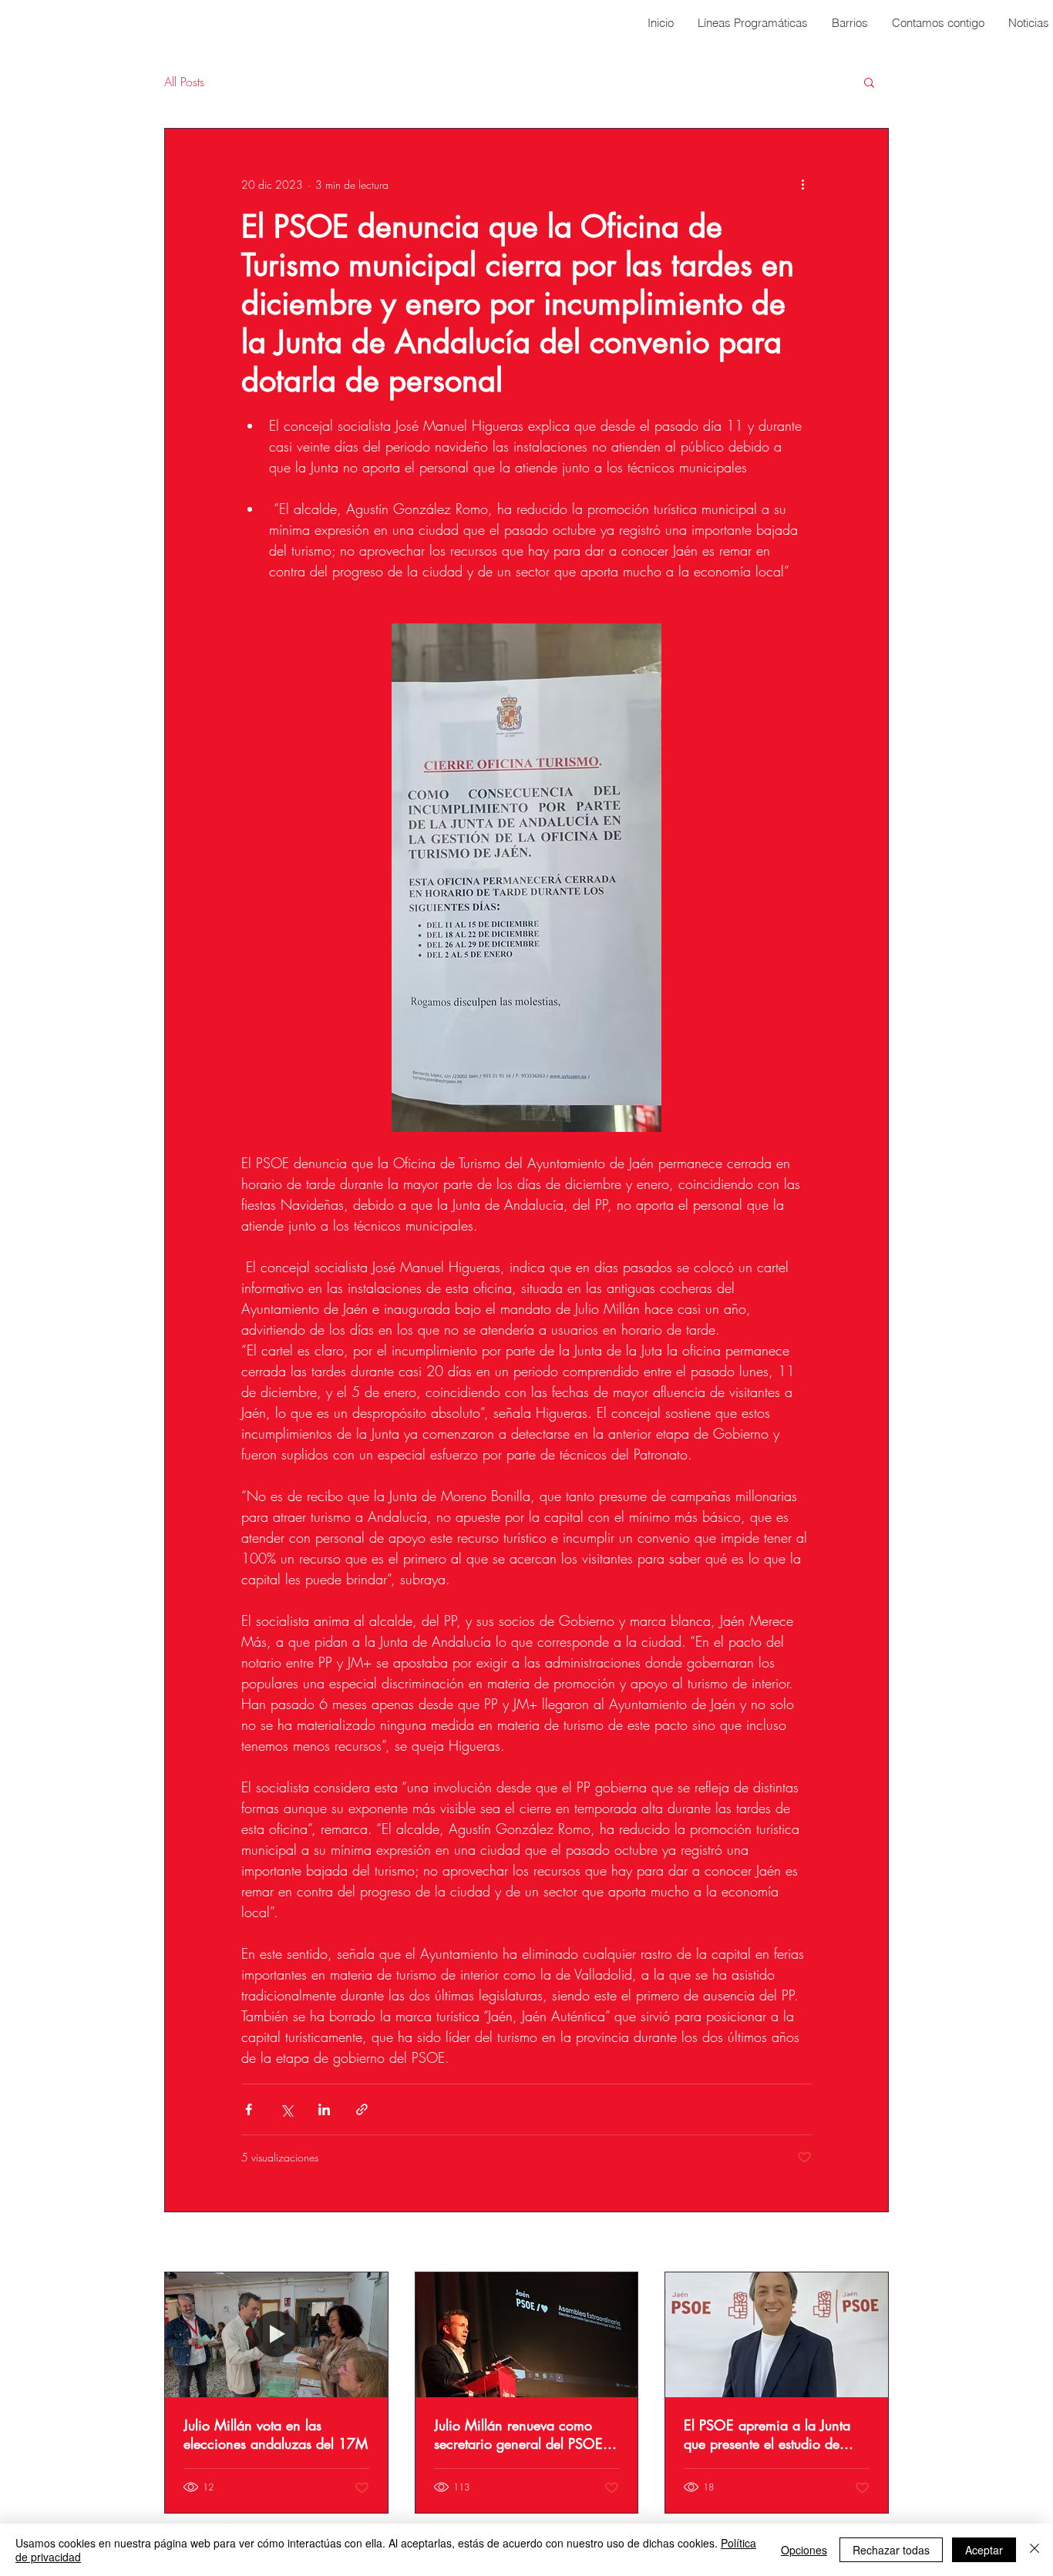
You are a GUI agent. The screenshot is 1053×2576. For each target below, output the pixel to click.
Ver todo (870, 2244)
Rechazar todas (891, 2550)
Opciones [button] (804, 2550)
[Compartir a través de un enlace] (362, 2109)
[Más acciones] (802, 184)
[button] (869, 82)
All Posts (184, 82)
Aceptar (984, 2550)
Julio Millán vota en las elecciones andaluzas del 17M (276, 2434)
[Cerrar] (1034, 2550)
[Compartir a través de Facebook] (249, 2109)
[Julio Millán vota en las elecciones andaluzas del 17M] (276, 2335)
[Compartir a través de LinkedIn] (324, 2109)
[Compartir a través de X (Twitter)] (286, 2109)
